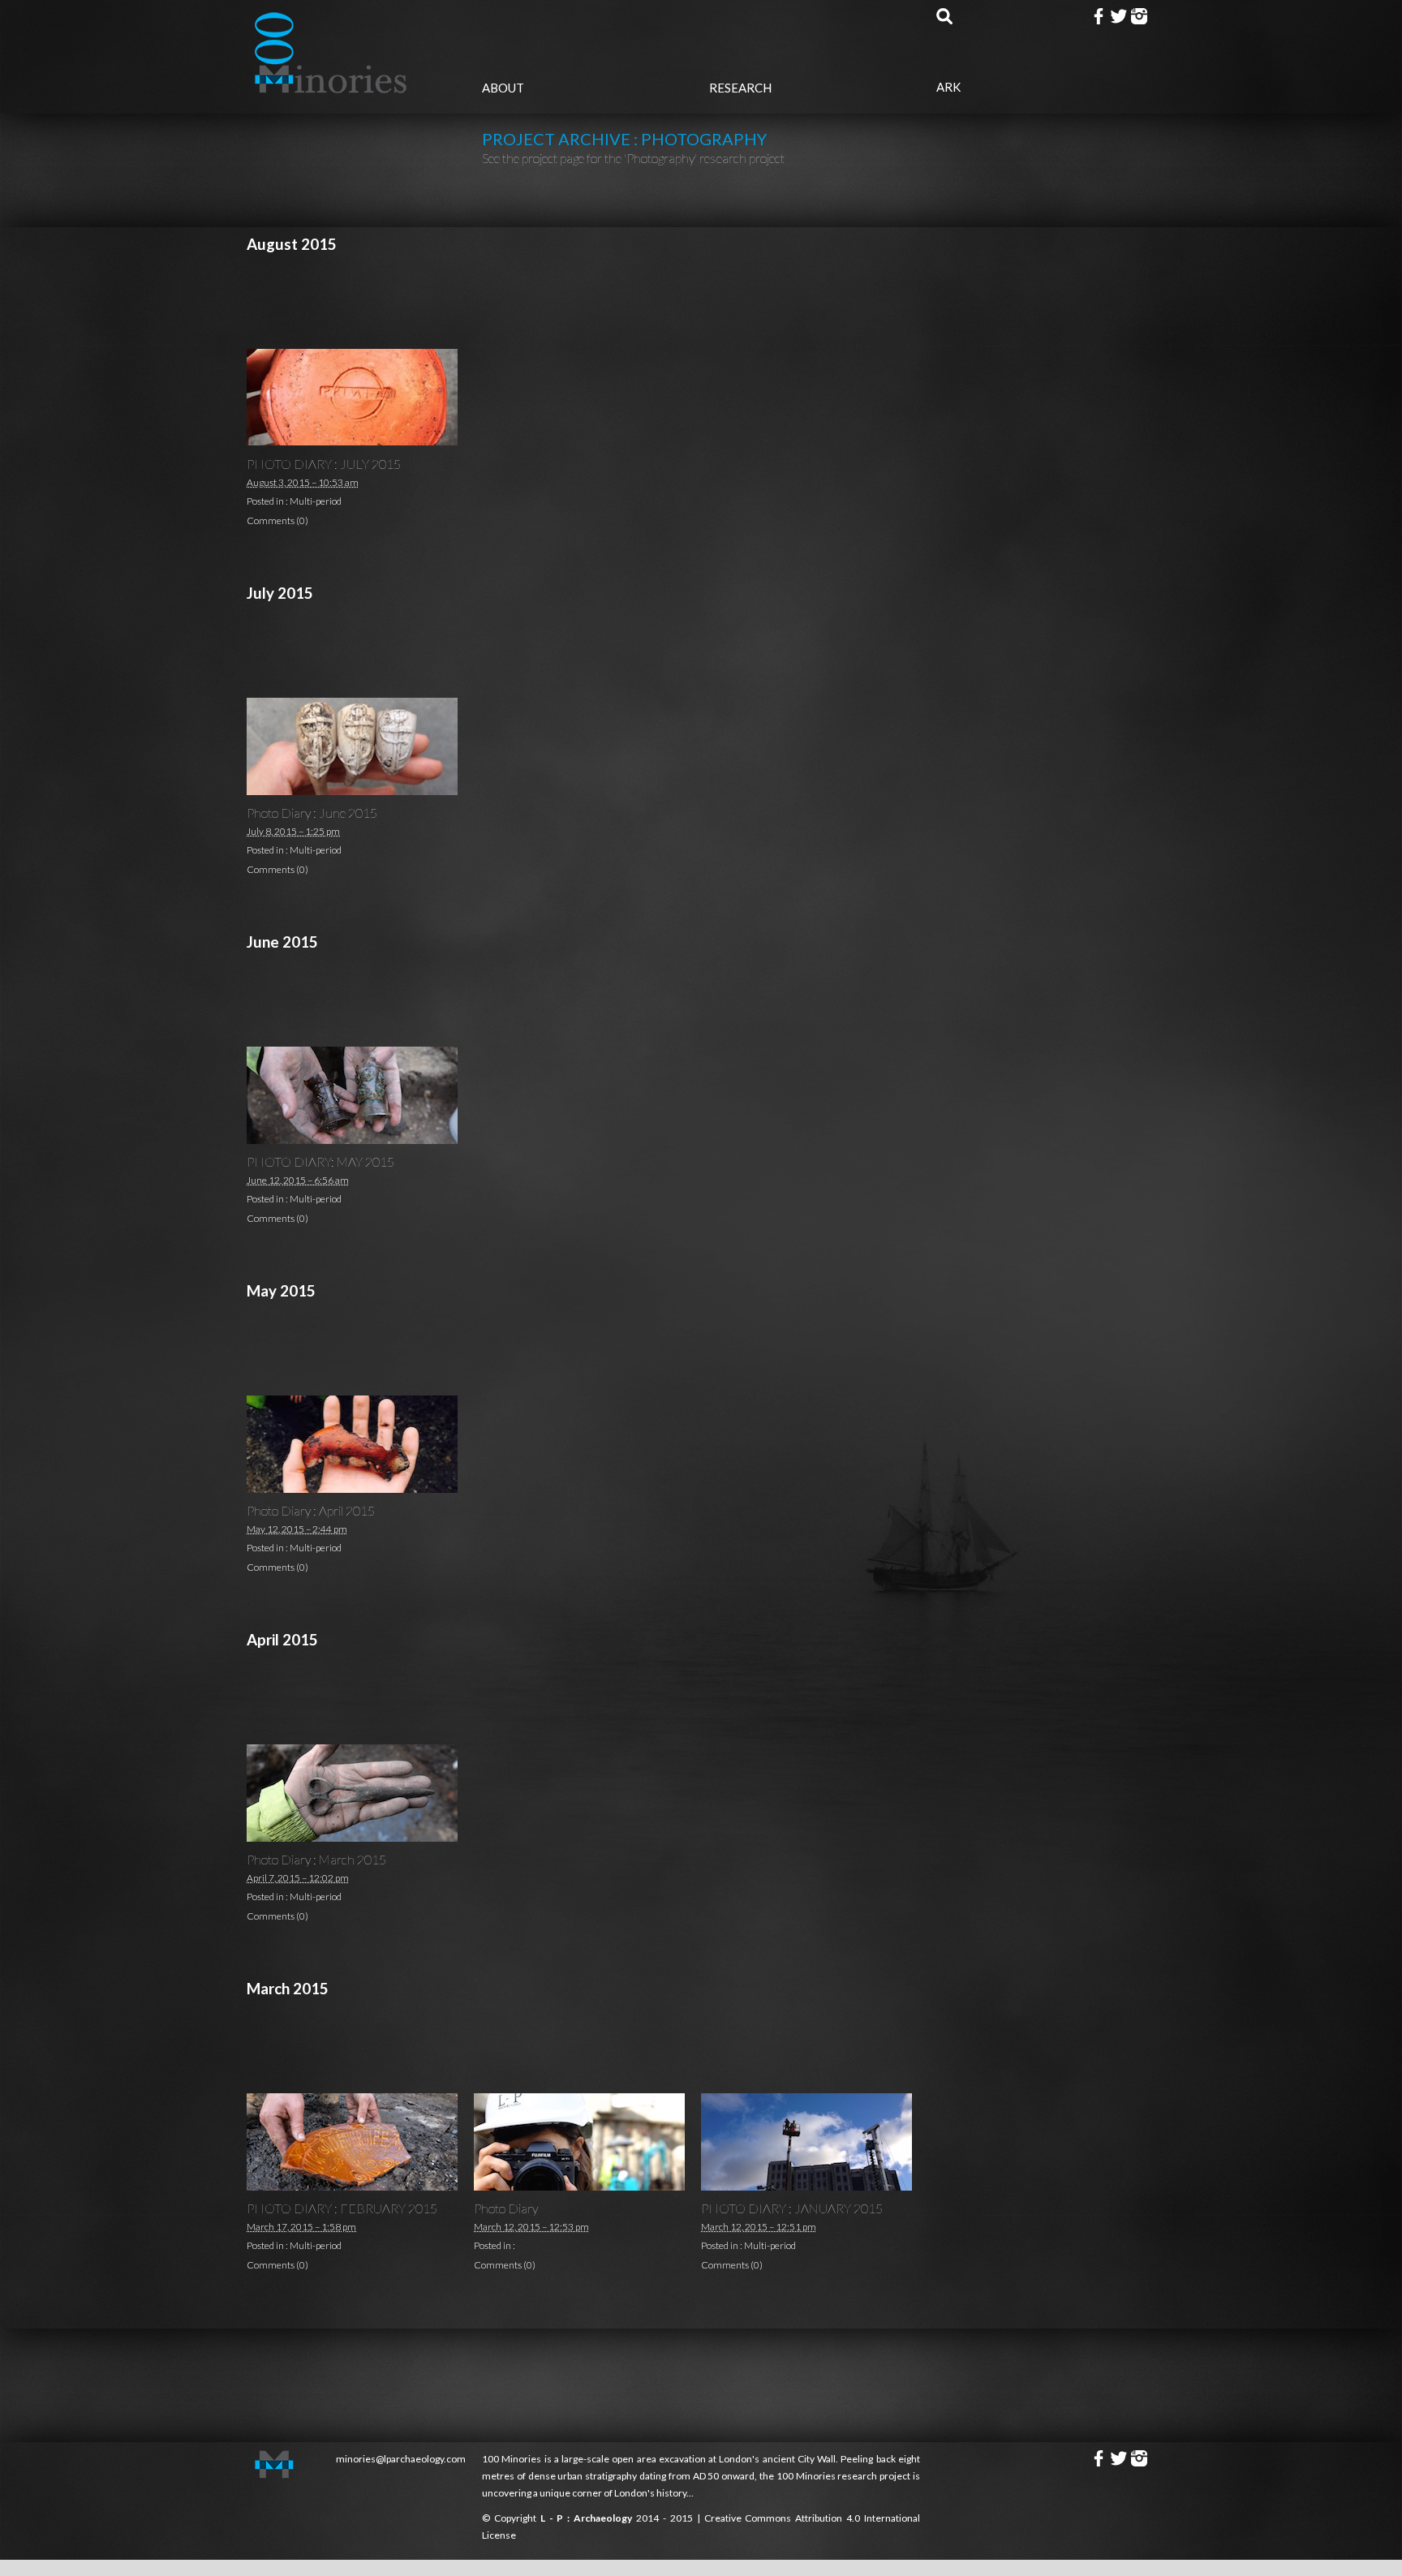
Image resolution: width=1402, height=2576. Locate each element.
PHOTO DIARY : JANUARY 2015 (792, 2208)
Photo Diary (506, 2208)
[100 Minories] (332, 88)
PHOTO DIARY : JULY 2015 (324, 464)
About (503, 88)
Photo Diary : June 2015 (312, 813)
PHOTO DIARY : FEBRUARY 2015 (342, 2208)
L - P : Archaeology (588, 2518)
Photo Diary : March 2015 (316, 1859)
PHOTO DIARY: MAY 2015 (320, 1161)
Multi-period (316, 501)
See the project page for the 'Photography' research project (633, 158)
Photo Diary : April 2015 (311, 1510)
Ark (948, 87)
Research (740, 88)
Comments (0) (277, 520)
